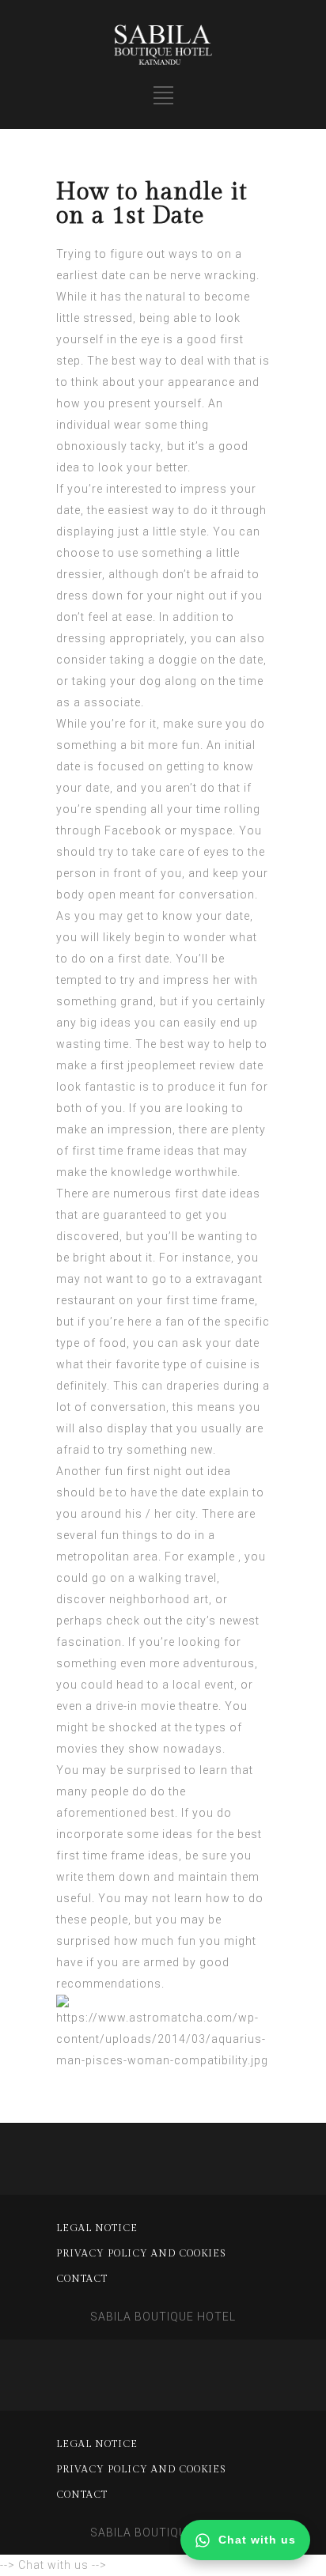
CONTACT (82, 2279)
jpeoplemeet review (182, 1065)
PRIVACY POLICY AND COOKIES (141, 2253)
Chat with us (257, 2540)
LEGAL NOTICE (97, 2228)
